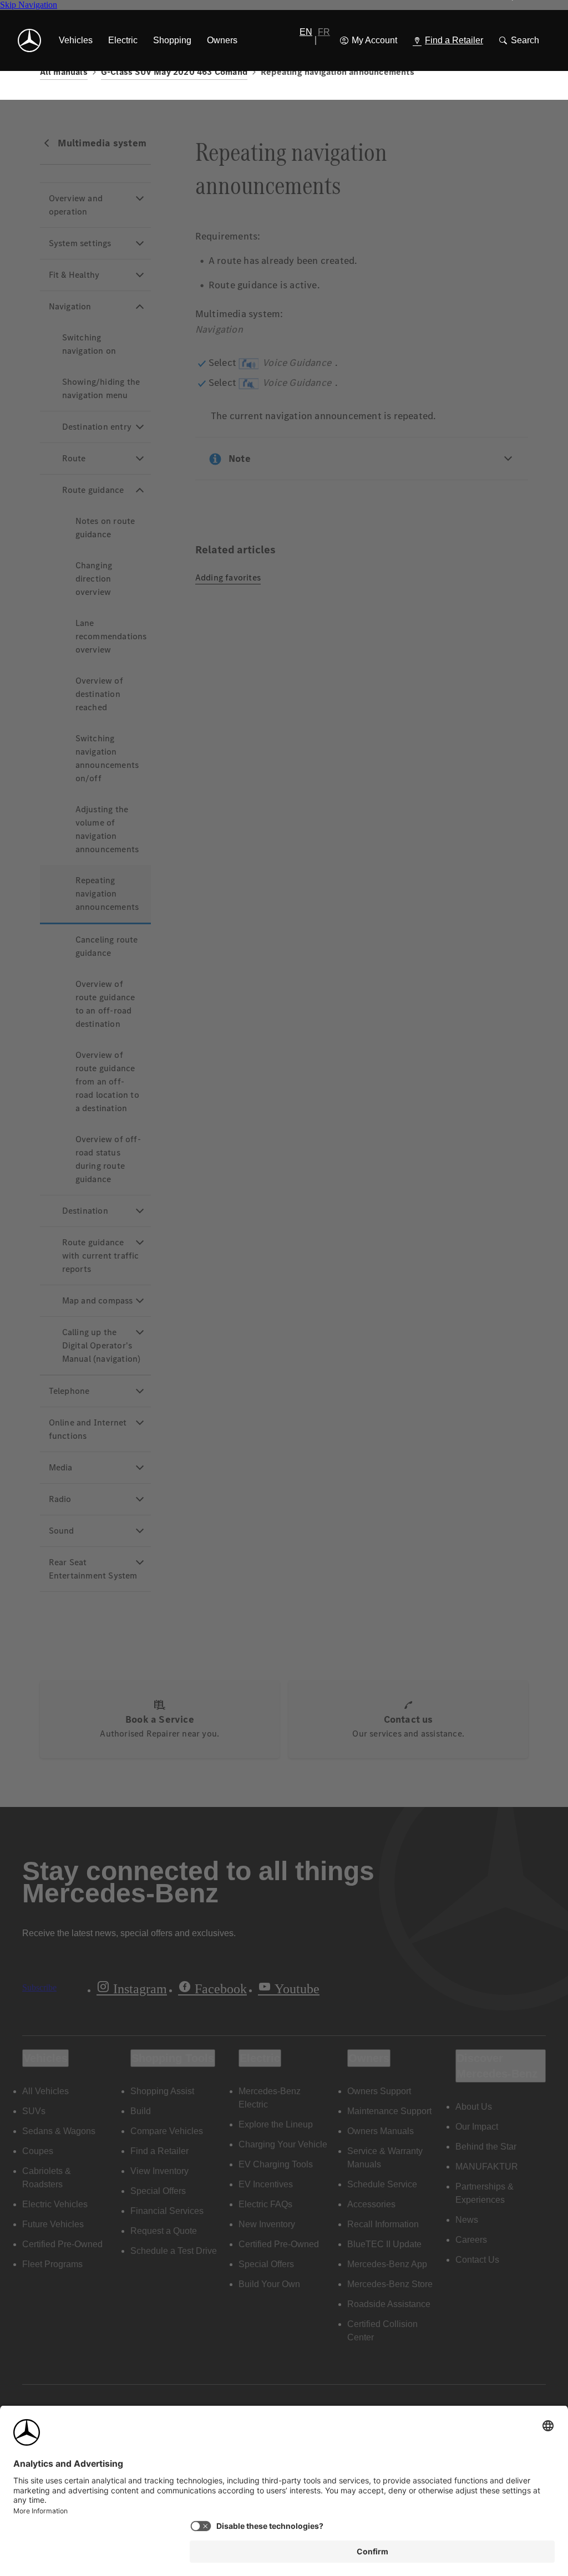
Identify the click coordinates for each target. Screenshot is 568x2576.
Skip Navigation (29, 5)
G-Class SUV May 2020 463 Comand (174, 72)
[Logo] (29, 40)
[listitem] (76, 40)
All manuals (64, 72)
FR (324, 32)
